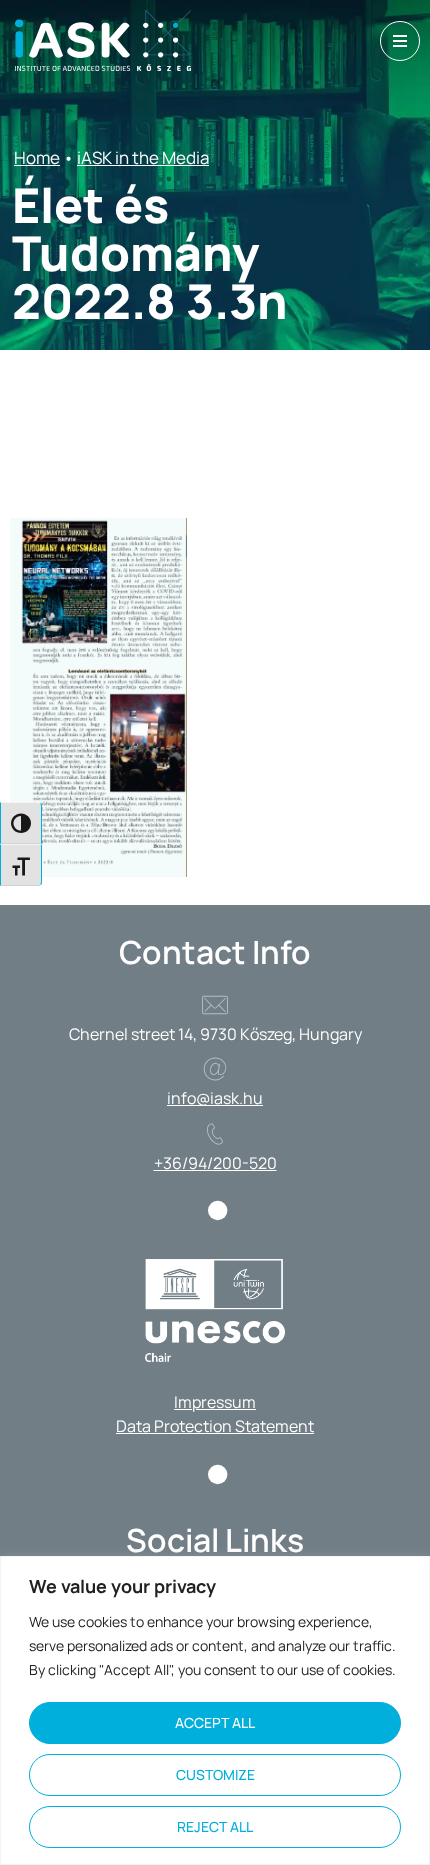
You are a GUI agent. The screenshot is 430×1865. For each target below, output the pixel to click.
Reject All (215, 1826)
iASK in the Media (143, 157)
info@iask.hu (215, 1098)
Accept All (215, 1722)
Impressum (215, 1402)
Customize (215, 1774)
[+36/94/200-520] (215, 1134)
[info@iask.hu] (215, 1069)
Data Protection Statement (215, 1426)
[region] (215, 1710)
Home (37, 157)
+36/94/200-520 (215, 1163)
